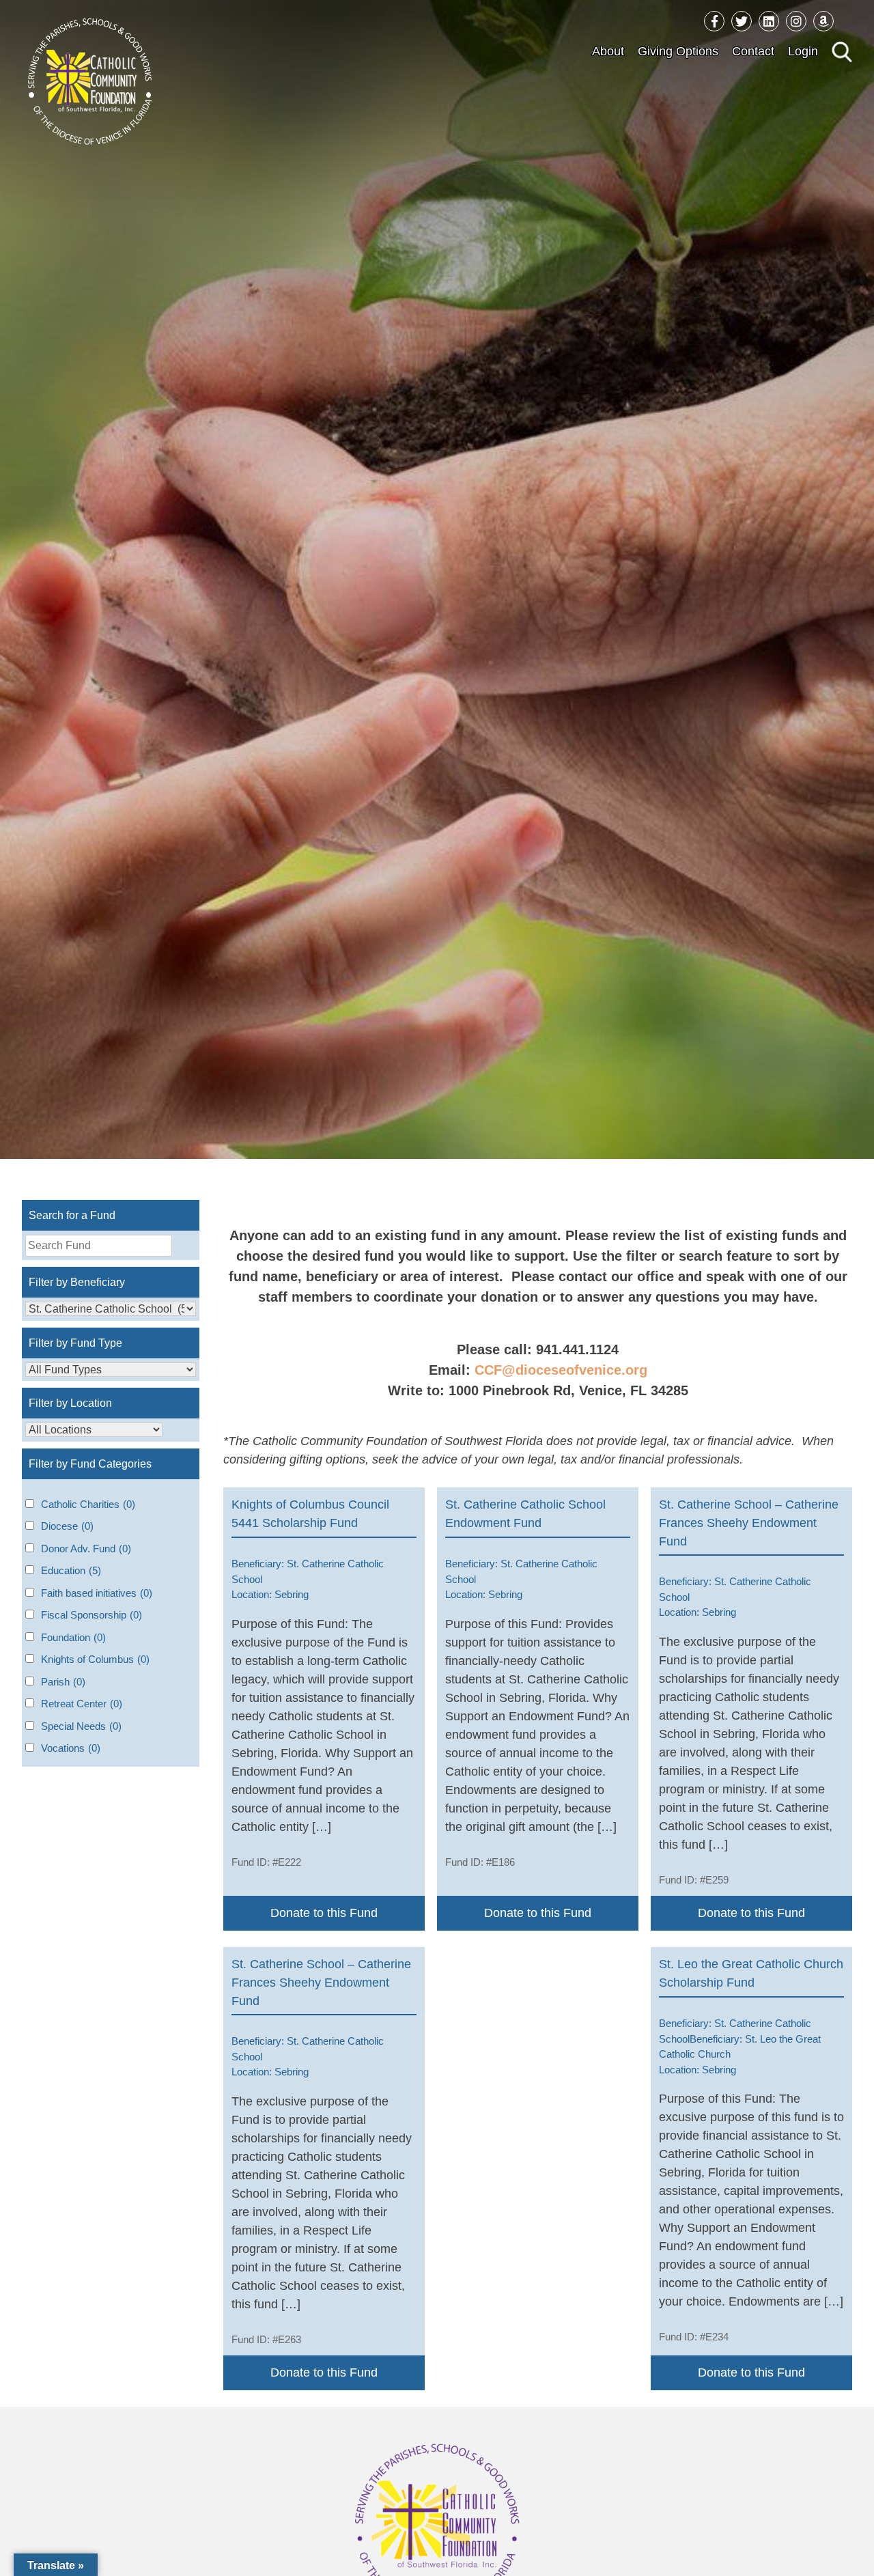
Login (803, 51)
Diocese (67, 1526)
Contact (753, 51)
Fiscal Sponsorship (91, 1615)
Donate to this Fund (324, 1913)
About (608, 51)
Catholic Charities (88, 1504)
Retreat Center (82, 1704)
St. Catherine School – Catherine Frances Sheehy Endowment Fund (749, 1523)
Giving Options (678, 51)
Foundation (73, 1637)
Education (71, 1570)
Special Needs (81, 1726)
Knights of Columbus (95, 1659)
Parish (63, 1682)
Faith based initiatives (97, 1593)
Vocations (71, 1748)
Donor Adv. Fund (86, 1549)
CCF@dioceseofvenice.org (561, 1370)
